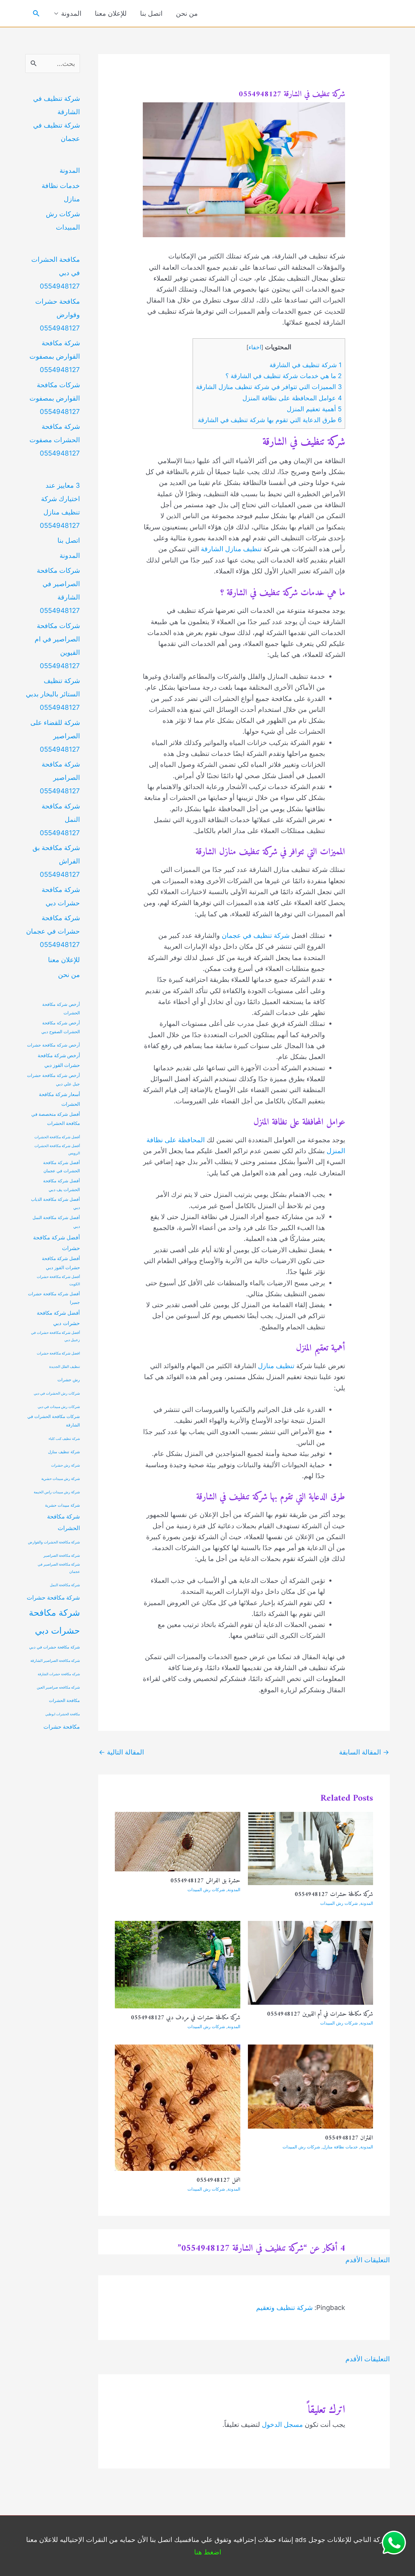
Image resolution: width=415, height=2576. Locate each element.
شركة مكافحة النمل (65, 1585)
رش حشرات (69, 1380)
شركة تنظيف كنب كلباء (64, 1439)
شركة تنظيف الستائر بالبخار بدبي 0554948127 (53, 694)
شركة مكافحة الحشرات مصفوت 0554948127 (55, 440)
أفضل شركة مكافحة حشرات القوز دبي (61, 1263)
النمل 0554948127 (218, 2180)
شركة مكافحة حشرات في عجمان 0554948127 (53, 931)
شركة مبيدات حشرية (62, 1505)
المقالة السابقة (364, 1752)
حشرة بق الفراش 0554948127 (205, 1881)
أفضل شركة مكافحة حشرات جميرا (54, 1298)
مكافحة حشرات (62, 1727)
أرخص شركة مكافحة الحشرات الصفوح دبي (61, 1027)
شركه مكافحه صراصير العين (58, 1687)
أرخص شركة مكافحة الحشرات (61, 1009)
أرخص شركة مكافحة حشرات (53, 1045)
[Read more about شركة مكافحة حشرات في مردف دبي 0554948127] (178, 1964)
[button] (36, 14)
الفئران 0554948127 (349, 2138)
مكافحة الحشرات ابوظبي (63, 1714)
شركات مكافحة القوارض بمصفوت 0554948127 (55, 398)
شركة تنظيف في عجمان (256, 935)
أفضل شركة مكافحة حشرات (57, 1243)
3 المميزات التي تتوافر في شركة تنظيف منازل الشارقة (269, 387)
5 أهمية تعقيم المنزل (314, 409)
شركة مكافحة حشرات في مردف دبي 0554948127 (186, 2018)
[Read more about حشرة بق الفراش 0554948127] (178, 1841)
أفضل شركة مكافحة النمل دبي (56, 1222)
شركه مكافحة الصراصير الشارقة (55, 1661)
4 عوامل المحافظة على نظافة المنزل (292, 398)
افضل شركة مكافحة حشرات (58, 1353)
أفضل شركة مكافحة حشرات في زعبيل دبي (55, 1336)
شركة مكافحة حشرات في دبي (55, 1647)
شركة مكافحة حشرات (53, 1597)
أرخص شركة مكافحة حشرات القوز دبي (59, 1060)
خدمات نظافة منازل (340, 2147)
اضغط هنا (208, 2552)
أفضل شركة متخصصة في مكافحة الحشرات (56, 1119)
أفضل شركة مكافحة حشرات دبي (58, 1318)
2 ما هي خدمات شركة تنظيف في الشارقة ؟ (284, 376)
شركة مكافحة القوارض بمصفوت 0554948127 (55, 356)
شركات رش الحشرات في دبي (57, 1393)
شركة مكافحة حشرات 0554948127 (334, 1895)
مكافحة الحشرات (64, 1700)
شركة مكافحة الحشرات (63, 1522)
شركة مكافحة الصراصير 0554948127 (60, 777)
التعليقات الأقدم (368, 2260)
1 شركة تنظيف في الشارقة (306, 365)
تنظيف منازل (276, 1366)
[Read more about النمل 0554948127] (178, 2107)
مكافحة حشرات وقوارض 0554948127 (58, 315)
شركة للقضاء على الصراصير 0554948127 (55, 736)
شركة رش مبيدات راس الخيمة (57, 1492)
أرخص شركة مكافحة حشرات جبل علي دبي (53, 1080)
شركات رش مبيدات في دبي (59, 1407)
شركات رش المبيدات (339, 1903)
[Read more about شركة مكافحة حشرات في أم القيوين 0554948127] (311, 1962)
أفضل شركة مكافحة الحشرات (57, 1137)
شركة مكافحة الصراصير (62, 1556)
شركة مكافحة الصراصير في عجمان (59, 1568)
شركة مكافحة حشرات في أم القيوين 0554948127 (320, 2014)
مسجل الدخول (282, 2424)
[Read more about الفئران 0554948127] (311, 2086)
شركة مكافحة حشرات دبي (54, 1621)
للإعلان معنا (111, 13)
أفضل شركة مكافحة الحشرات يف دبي (62, 1185)
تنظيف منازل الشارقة (231, 549)
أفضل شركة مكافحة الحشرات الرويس (57, 1150)
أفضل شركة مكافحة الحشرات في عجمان (62, 1167)
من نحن (187, 13)
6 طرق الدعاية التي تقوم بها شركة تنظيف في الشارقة (270, 420)
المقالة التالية (121, 1752)
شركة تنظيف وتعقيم (284, 2308)
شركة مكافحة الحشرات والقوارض (54, 1542)
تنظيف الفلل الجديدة (65, 1367)
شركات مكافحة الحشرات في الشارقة (54, 1421)
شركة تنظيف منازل (64, 1452)
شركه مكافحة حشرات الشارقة (59, 1674)
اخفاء (255, 347)
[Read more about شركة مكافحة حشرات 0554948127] (311, 1848)
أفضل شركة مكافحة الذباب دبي (55, 1203)
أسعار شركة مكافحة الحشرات (59, 1099)
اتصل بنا (151, 13)
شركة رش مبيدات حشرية (61, 1479)
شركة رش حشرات (65, 1465)
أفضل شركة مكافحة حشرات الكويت (58, 1280)
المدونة (71, 13)
